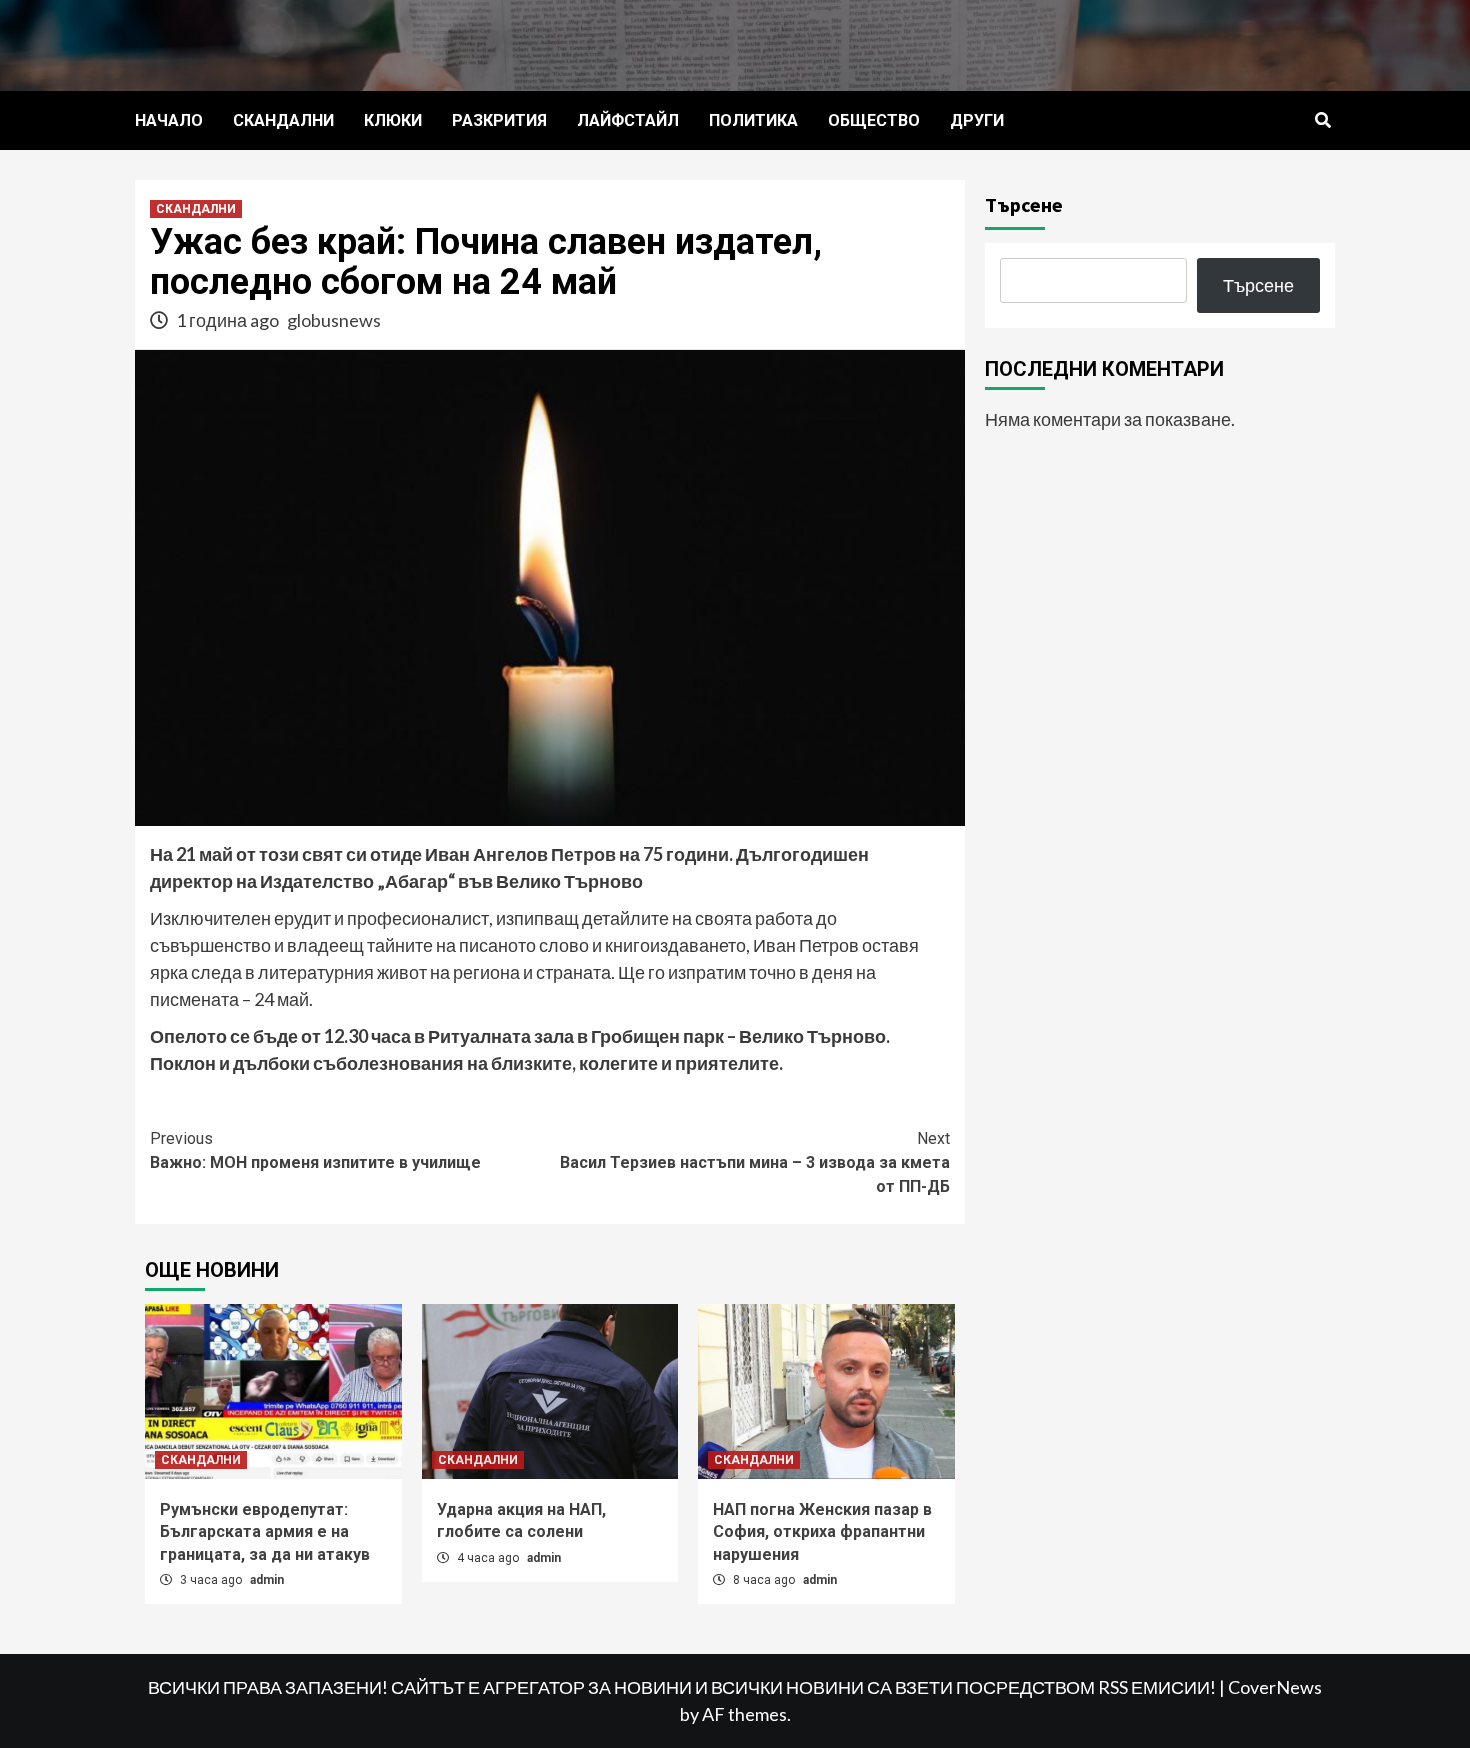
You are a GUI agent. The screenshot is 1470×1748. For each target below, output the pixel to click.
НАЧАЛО (169, 120)
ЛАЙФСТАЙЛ (628, 120)
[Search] (1322, 121)
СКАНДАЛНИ (283, 120)
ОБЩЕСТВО (874, 120)
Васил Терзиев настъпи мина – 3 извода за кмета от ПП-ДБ (755, 1162)
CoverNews (1275, 1687)
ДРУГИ (977, 120)
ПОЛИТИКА (753, 120)
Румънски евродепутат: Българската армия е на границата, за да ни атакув (265, 1532)
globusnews (334, 320)
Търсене (1024, 204)
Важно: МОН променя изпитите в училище (315, 1150)
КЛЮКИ (393, 120)
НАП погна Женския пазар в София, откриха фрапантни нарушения (822, 1532)
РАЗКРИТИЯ (499, 120)
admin (267, 1580)
